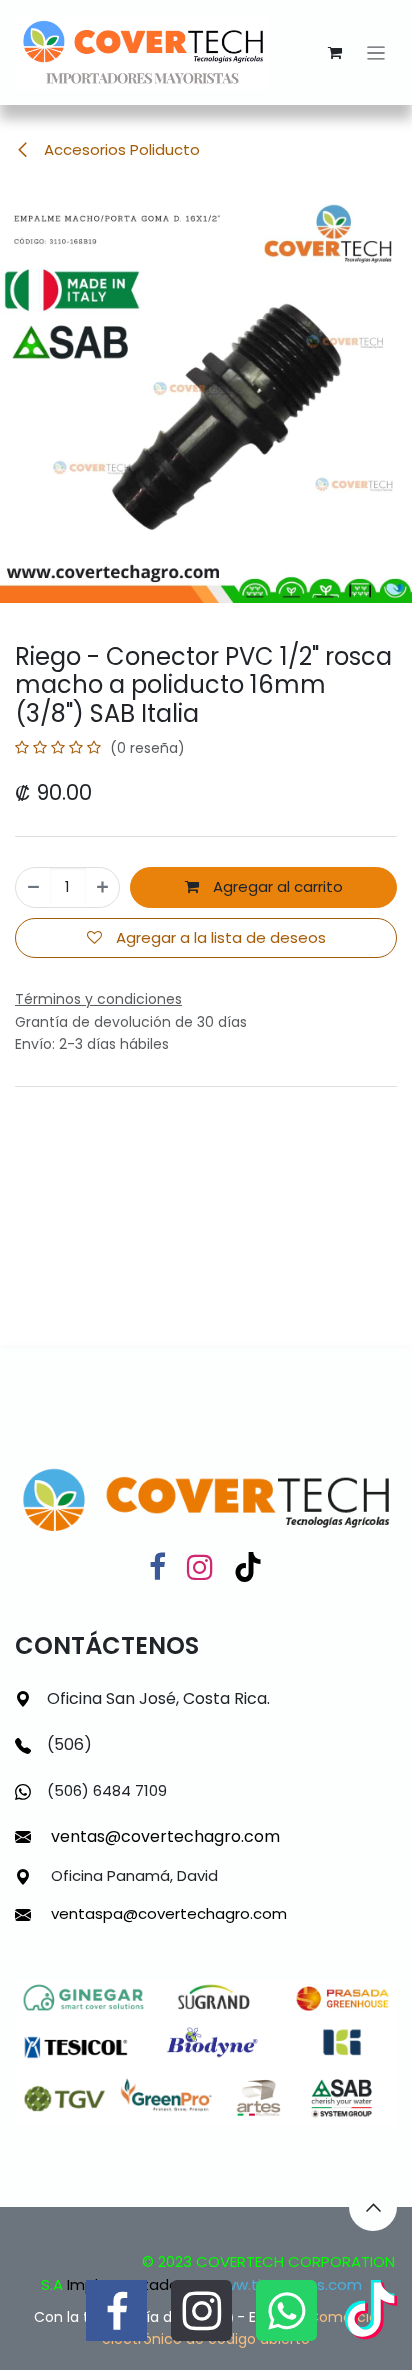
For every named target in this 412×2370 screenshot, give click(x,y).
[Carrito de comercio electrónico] (335, 53)
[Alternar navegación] (376, 52)
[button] (373, 2207)
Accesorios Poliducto (120, 149)
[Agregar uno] (102, 887)
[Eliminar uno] (33, 887)
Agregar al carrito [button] (276, 886)
